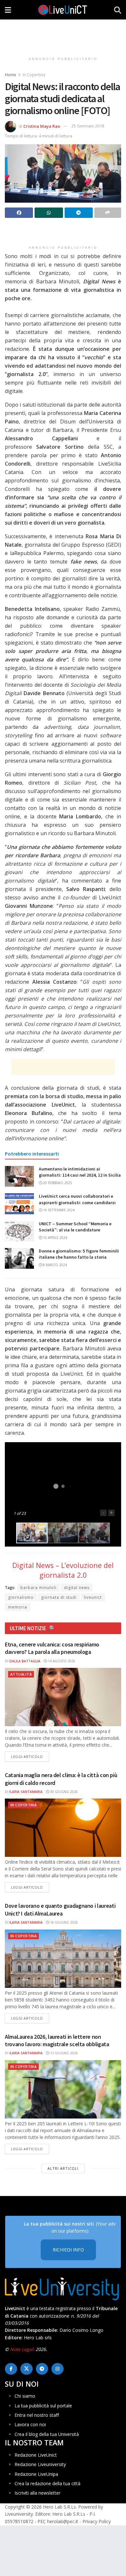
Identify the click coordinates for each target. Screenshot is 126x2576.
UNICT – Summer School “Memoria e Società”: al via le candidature (75, 1227)
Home (10, 75)
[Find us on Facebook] (11, 2369)
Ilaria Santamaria (26, 1792)
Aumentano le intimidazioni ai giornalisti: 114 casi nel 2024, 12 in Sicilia (80, 1172)
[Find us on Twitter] (26, 2369)
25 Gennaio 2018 (88, 126)
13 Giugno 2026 (63, 2053)
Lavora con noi (30, 2424)
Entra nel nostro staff (37, 2415)
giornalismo (21, 1597)
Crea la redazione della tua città (47, 2483)
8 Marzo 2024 (54, 1265)
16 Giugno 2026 (63, 1922)
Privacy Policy (97, 2521)
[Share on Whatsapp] (49, 213)
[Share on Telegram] (79, 213)
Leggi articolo (30, 1756)
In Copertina (34, 75)
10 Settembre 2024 (58, 1210)
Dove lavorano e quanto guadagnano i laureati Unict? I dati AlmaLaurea (60, 1909)
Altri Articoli (63, 2168)
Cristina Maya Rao (42, 126)
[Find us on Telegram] (42, 2369)
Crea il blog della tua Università (47, 2434)
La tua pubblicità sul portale (43, 2406)
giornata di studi (59, 1597)
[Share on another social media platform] (108, 213)
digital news (77, 1588)
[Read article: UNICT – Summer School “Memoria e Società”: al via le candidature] (19, 1231)
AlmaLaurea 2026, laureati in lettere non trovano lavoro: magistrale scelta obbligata (57, 2040)
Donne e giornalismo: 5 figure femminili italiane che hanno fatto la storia (79, 1254)
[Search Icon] (118, 10)
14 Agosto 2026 (61, 1661)
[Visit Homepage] (63, 10)
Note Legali (22, 2349)
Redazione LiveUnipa (36, 2474)
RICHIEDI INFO (68, 2250)
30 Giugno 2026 (63, 1792)
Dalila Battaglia (25, 1661)
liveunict (93, 1597)
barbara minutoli (38, 1588)
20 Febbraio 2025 (57, 1183)
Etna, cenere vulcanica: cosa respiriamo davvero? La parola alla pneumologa (52, 1648)
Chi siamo (25, 2396)
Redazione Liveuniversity (40, 2464)
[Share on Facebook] (19, 213)
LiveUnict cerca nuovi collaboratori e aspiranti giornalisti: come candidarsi (77, 1199)
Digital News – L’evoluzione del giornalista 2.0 (63, 1570)
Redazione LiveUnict (36, 2455)
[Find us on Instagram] (58, 2369)
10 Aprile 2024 (55, 1238)
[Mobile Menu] (8, 10)
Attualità (21, 1674)
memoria (18, 1607)
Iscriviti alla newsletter (37, 2493)
